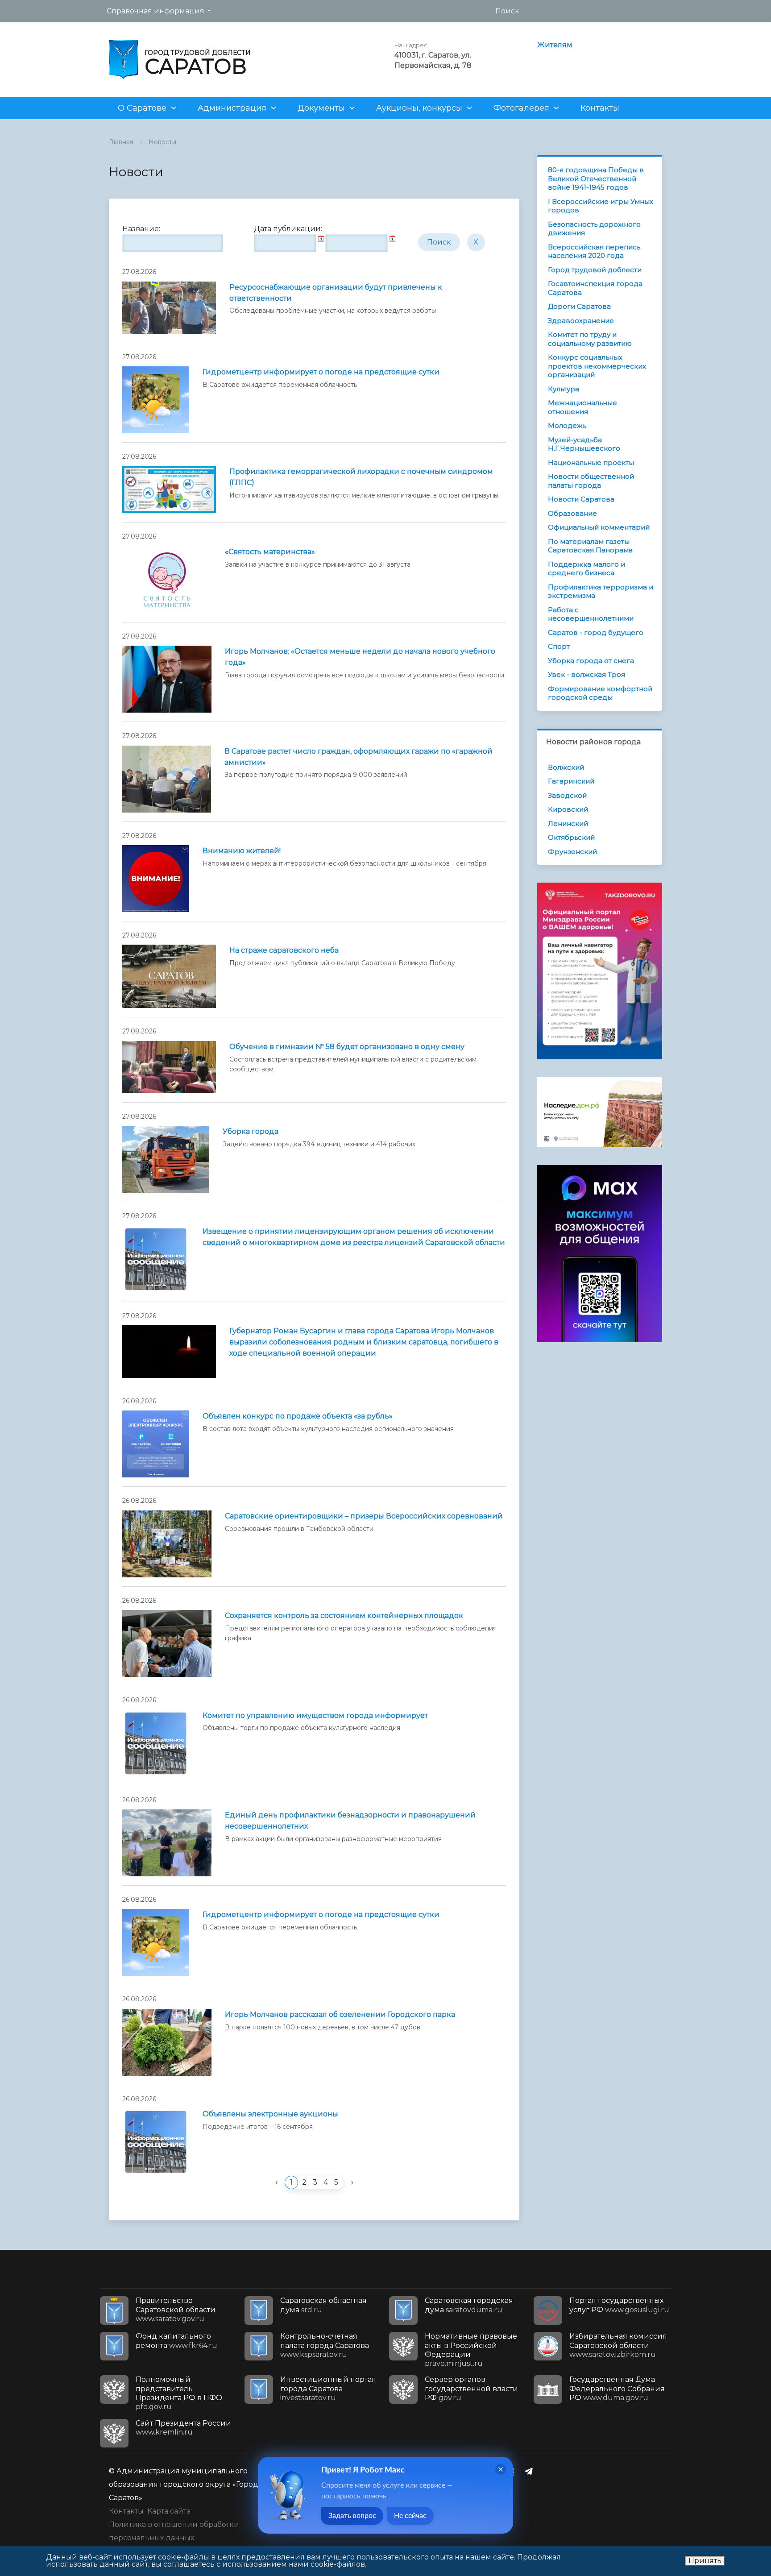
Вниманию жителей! (242, 851)
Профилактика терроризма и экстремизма (601, 591)
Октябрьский (571, 837)
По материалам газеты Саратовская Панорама (590, 546)
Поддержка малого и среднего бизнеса (587, 569)
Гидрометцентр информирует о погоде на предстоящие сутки (321, 372)
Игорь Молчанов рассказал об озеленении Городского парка (340, 2014)
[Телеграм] (531, 2471)
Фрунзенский (572, 852)
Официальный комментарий (599, 527)
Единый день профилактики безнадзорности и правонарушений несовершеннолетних (350, 1821)
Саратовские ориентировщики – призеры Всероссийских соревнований (364, 1516)
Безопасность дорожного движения (594, 229)
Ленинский (568, 823)
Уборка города (251, 1131)
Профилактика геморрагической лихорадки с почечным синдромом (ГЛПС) (361, 477)
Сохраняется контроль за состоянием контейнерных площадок (344, 1616)
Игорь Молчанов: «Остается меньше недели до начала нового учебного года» (360, 657)
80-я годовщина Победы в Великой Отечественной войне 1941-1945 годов (596, 178)
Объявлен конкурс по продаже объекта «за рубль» (298, 1416)
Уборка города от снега (591, 661)
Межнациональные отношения (582, 407)
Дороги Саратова (579, 306)
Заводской (567, 795)
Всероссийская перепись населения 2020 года (594, 251)
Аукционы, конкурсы (419, 108)
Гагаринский (571, 781)
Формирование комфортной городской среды (600, 693)
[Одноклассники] (514, 2471)
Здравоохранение (581, 321)
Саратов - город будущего (596, 633)
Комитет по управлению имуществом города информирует (315, 1715)
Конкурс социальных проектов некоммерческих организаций (597, 366)
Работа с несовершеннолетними (591, 614)
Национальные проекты (591, 463)
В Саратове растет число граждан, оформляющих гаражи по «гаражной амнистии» (359, 757)
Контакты (600, 108)
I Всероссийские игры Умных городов (601, 206)
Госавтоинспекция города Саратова (595, 288)
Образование (572, 513)
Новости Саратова (581, 499)
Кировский (568, 809)
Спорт (559, 646)
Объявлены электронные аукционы (270, 2114)
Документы (321, 108)
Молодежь (567, 425)
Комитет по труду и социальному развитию (590, 339)
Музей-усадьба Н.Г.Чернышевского (584, 444)
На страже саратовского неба (284, 950)
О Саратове (142, 108)
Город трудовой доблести (595, 270)
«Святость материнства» (270, 552)
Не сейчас (410, 2516)
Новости (162, 142)
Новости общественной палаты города (591, 481)
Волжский (566, 767)
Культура (564, 389)
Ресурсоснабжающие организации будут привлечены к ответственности (336, 293)
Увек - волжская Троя (587, 674)
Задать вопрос (352, 2516)
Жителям (555, 45)
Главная (121, 142)
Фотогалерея (521, 108)
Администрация (232, 108)
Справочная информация (155, 11)
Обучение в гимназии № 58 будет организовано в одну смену (347, 1047)
